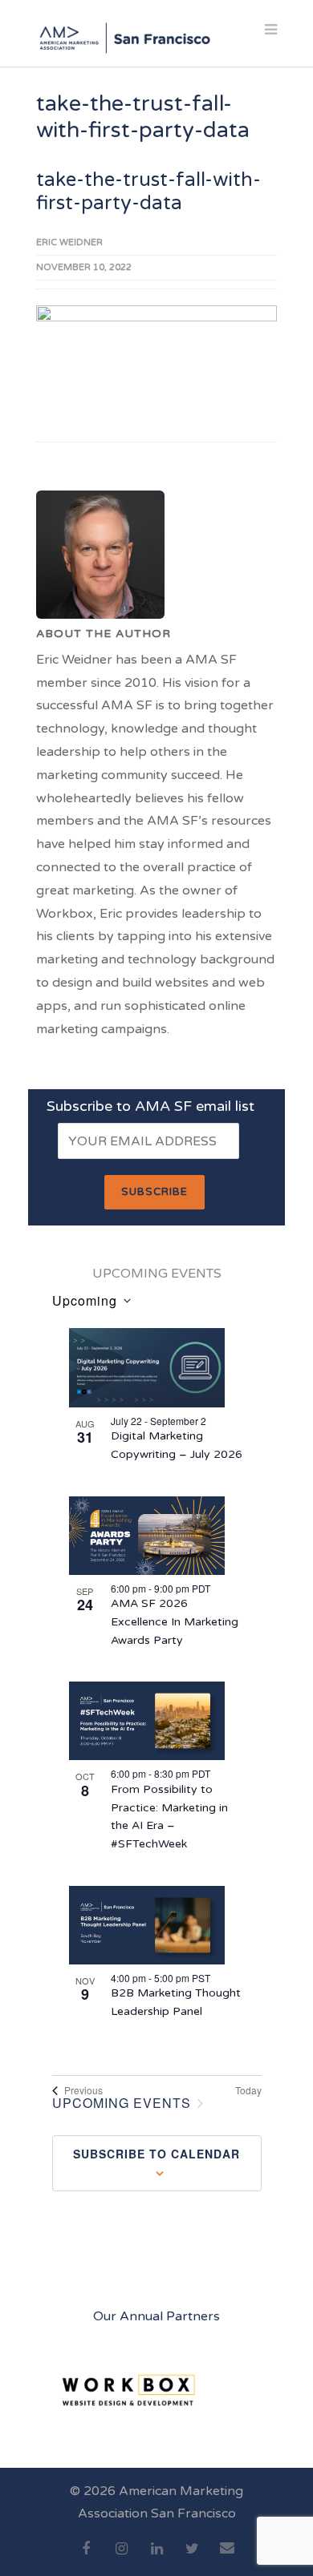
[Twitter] (192, 2558)
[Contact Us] (227, 2557)
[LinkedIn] (156, 2558)
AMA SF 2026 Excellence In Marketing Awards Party (175, 1621)
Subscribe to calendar (156, 2154)
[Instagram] (121, 2558)
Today (248, 2090)
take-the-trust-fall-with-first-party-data (148, 192)
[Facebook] (86, 2558)
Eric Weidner (69, 242)
